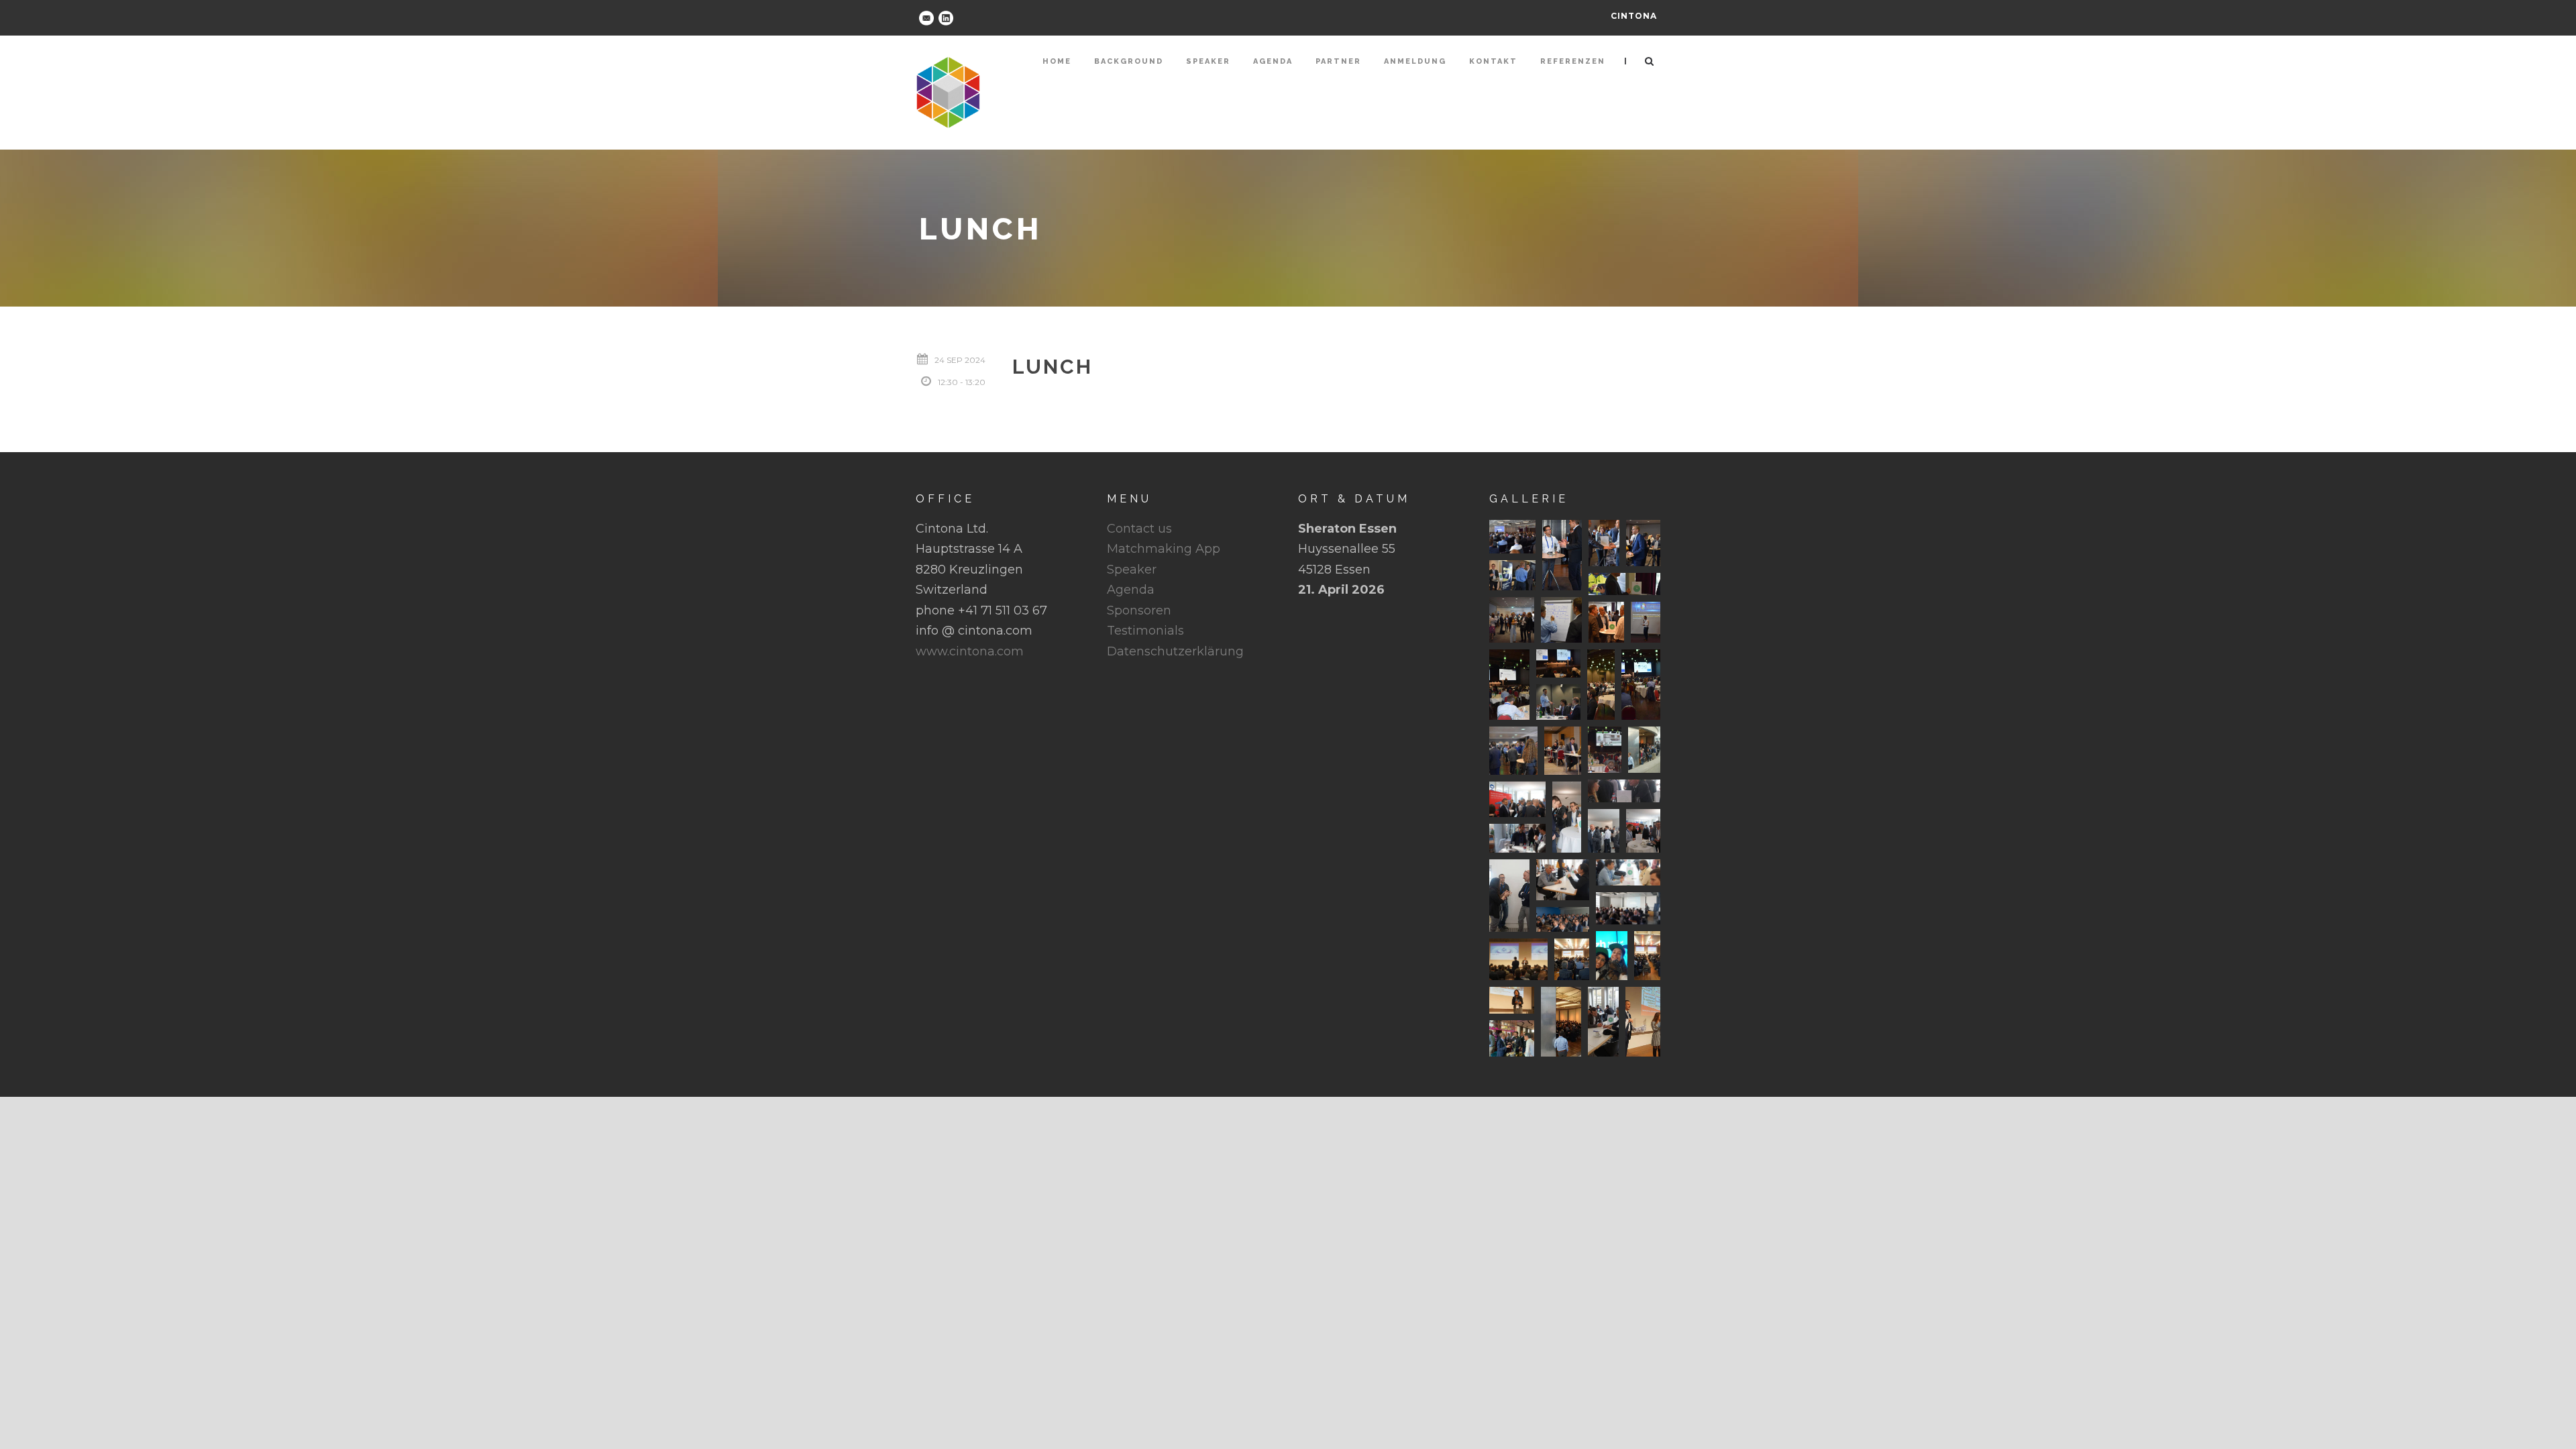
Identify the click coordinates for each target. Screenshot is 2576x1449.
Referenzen (1573, 61)
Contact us (1139, 529)
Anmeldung (1415, 61)
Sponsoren (1139, 610)
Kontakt (1493, 61)
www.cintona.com (970, 651)
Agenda (1273, 61)
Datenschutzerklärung (1175, 651)
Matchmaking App (1164, 549)
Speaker (1208, 61)
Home (1057, 61)
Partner (1338, 61)
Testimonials (1145, 631)
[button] (1512, 537)
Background (1129, 61)
